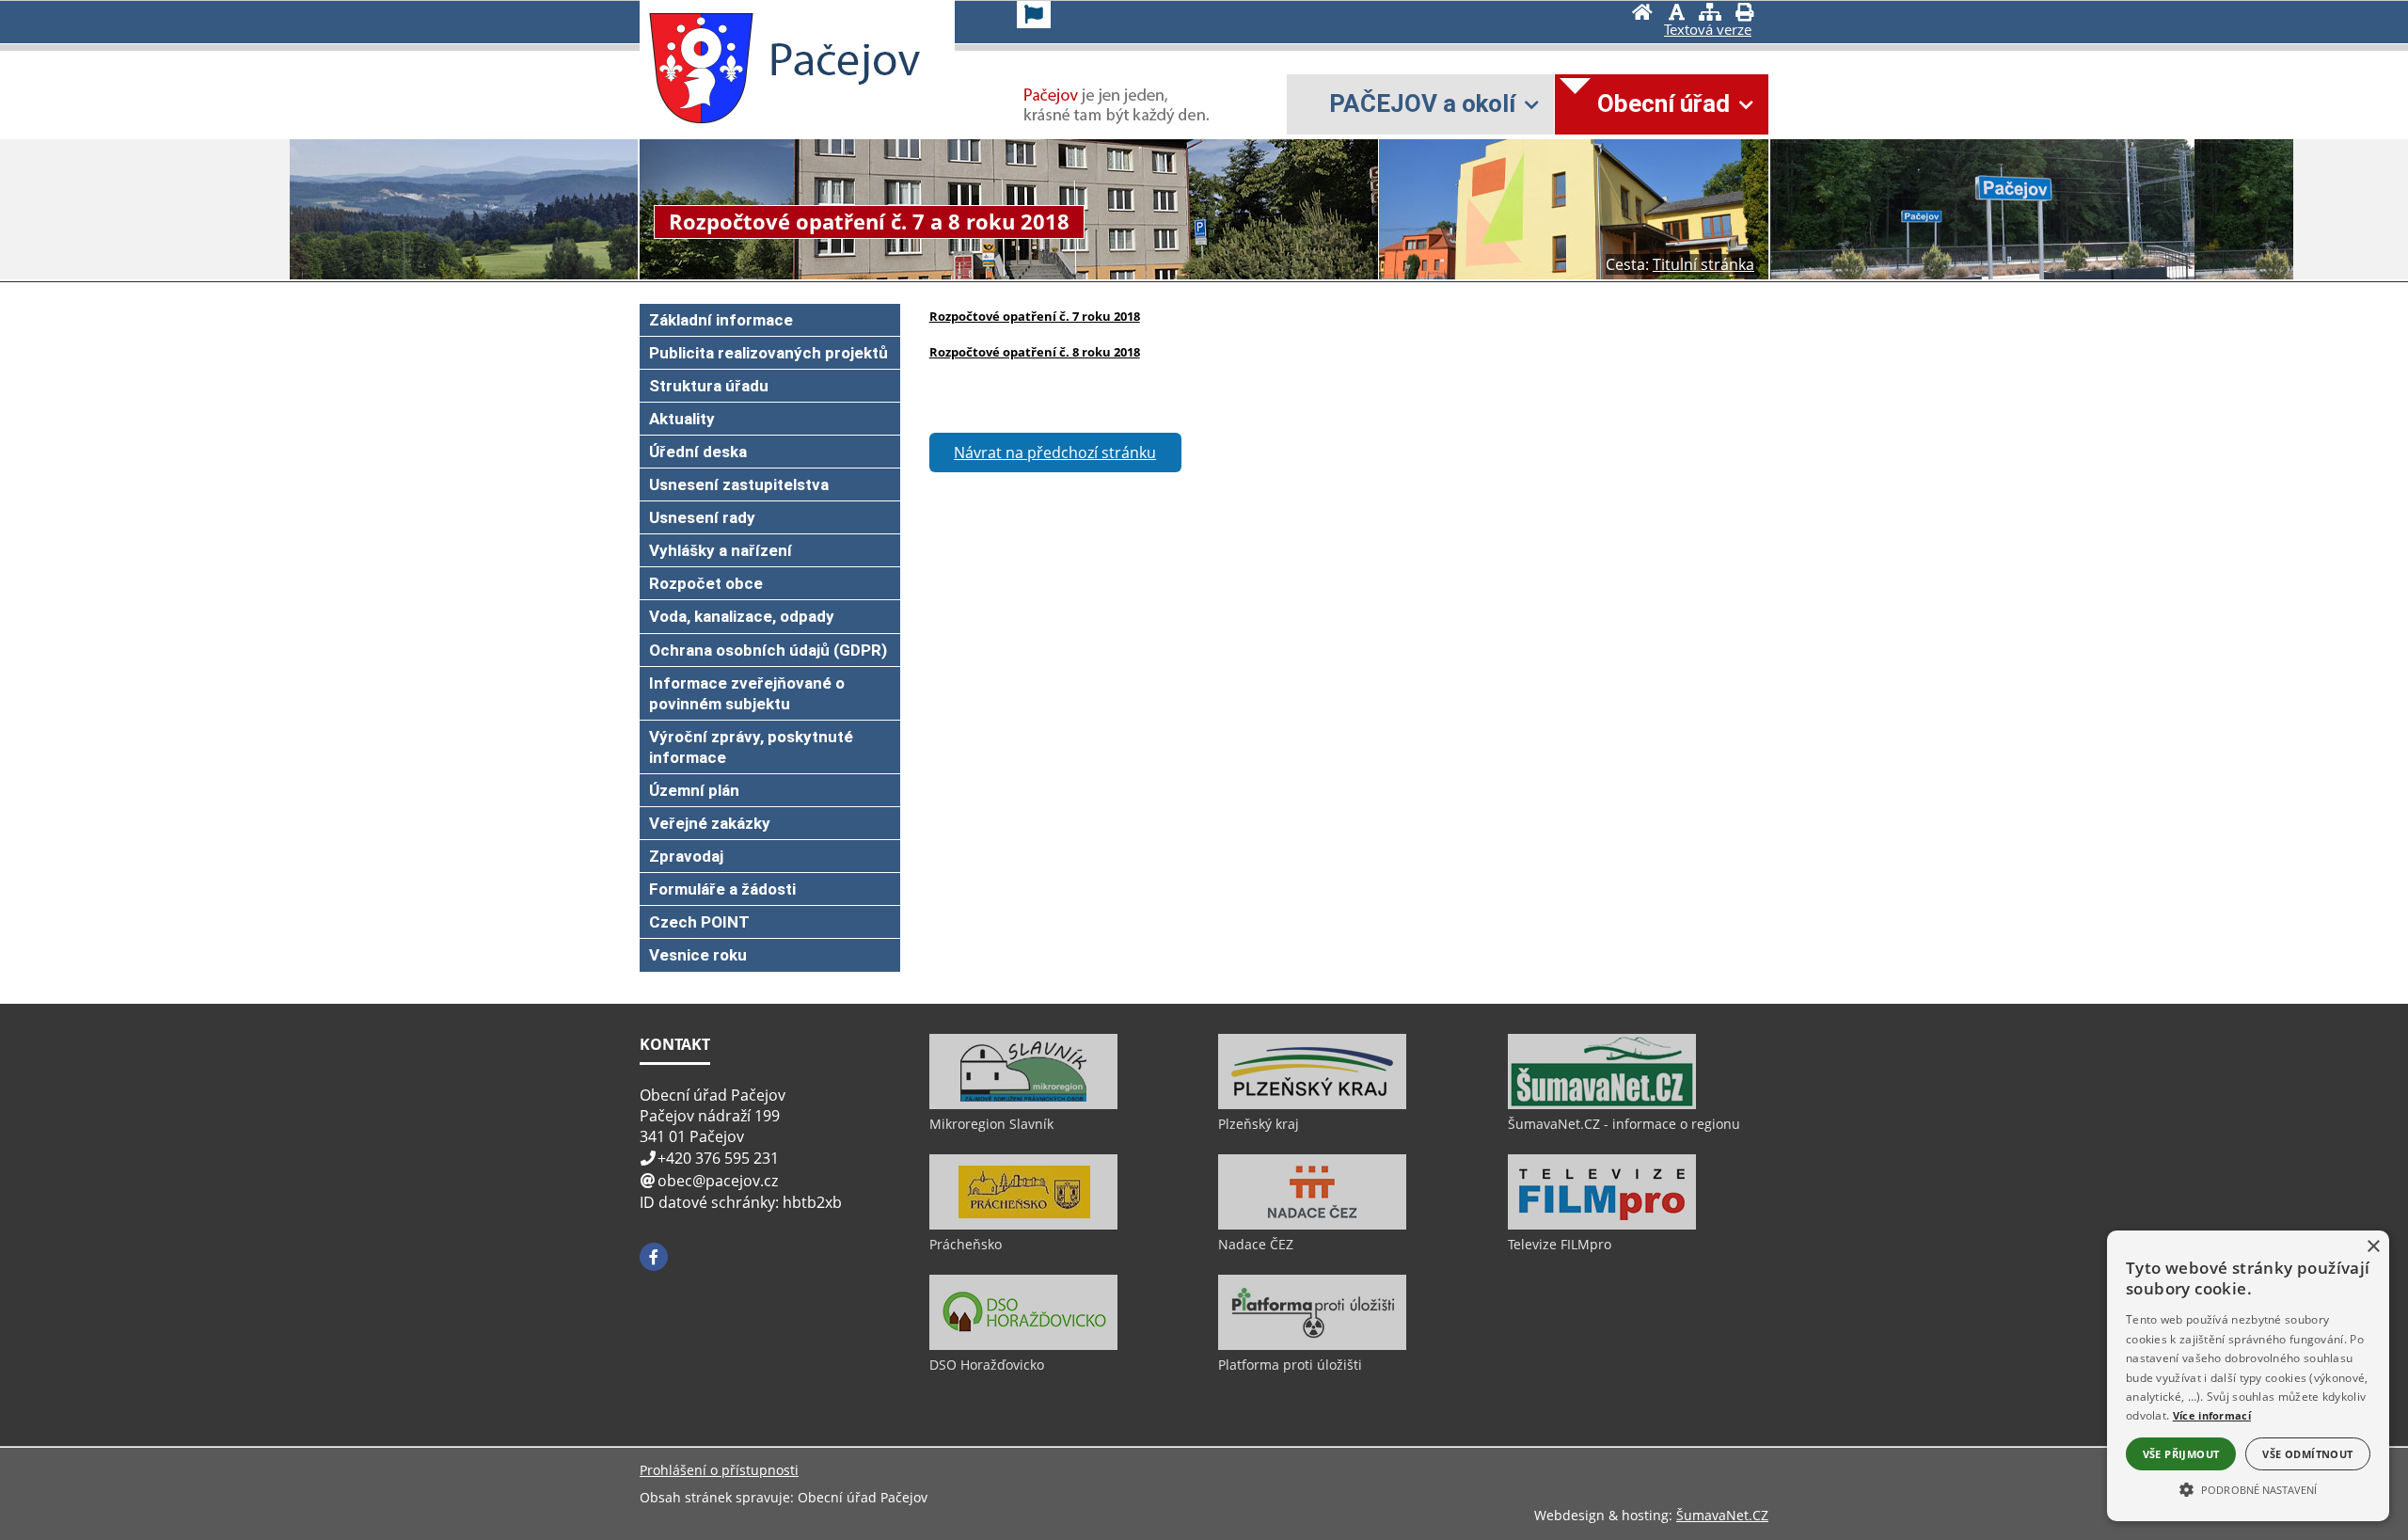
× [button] (2373, 1247)
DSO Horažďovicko (987, 1365)
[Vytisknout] (1744, 14)
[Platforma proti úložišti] (1312, 1345)
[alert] (2248, 1376)
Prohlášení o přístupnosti (719, 1470)
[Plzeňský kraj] (1312, 1104)
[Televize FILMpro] (1602, 1225)
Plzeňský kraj (1259, 1124)
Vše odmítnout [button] (2307, 1454)
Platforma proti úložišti (1290, 1365)
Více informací (2212, 1415)
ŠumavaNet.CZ (1722, 1515)
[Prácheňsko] (1023, 1225)
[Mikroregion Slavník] (1023, 1104)
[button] (2248, 1488)
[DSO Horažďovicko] (1023, 1345)
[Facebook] (654, 1257)
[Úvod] (1642, 14)
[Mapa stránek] (1710, 14)
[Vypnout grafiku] (1676, 14)
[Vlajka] (1034, 15)
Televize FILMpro (1560, 1244)
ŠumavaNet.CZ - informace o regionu (1624, 1124)
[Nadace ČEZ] (1312, 1225)
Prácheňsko (966, 1244)
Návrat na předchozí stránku (1055, 452)
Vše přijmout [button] (2181, 1454)
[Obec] (701, 69)
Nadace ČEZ (1256, 1244)
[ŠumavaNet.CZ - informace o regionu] (1602, 1104)
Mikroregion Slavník (991, 1124)
